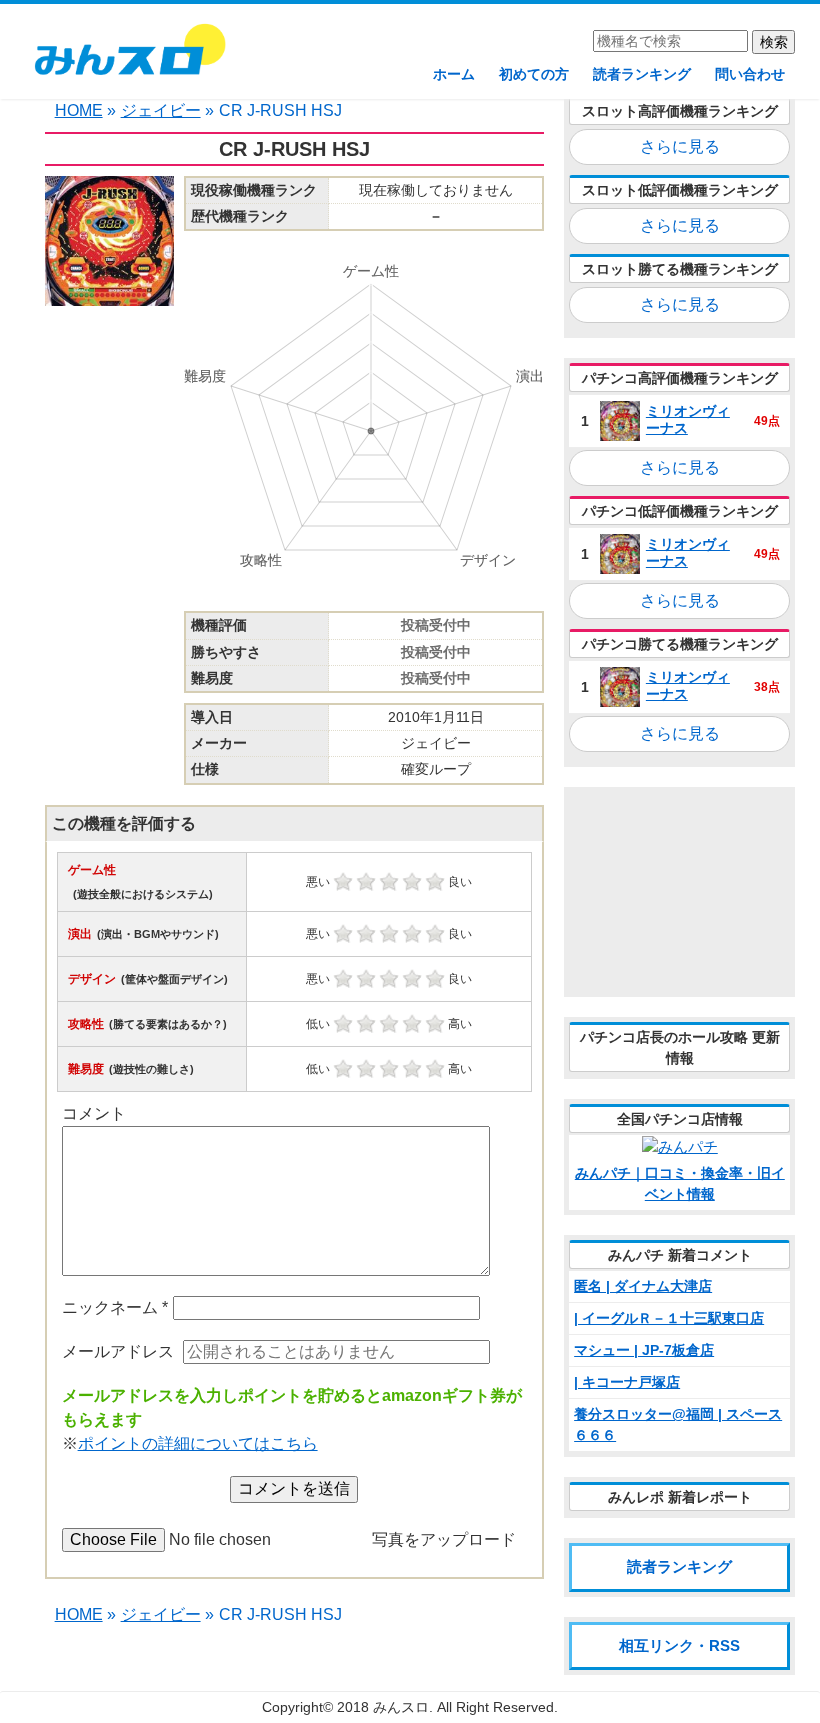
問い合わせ (750, 74)
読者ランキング (642, 74)
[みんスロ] (129, 59)
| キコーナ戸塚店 (627, 1382)
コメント (94, 1113)
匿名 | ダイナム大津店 (643, 1286)
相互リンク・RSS (679, 1645)
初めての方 (534, 74)
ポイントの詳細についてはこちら (198, 1443)
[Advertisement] (679, 892)
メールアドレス (118, 1351)
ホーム (454, 74)
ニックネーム (115, 1307)
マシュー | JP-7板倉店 (644, 1350)
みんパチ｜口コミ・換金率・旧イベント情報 (680, 1183)
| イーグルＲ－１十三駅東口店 (669, 1318)
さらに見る (680, 146)
